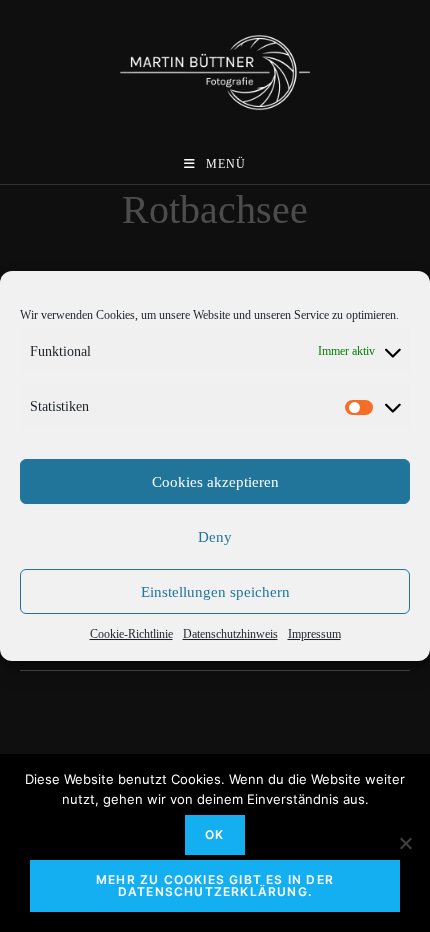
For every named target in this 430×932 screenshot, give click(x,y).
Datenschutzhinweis (230, 634)
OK (214, 834)
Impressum (314, 634)
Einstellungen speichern (215, 592)
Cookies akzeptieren (215, 482)
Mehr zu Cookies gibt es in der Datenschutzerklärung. (215, 885)
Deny (215, 537)
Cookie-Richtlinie (131, 634)
